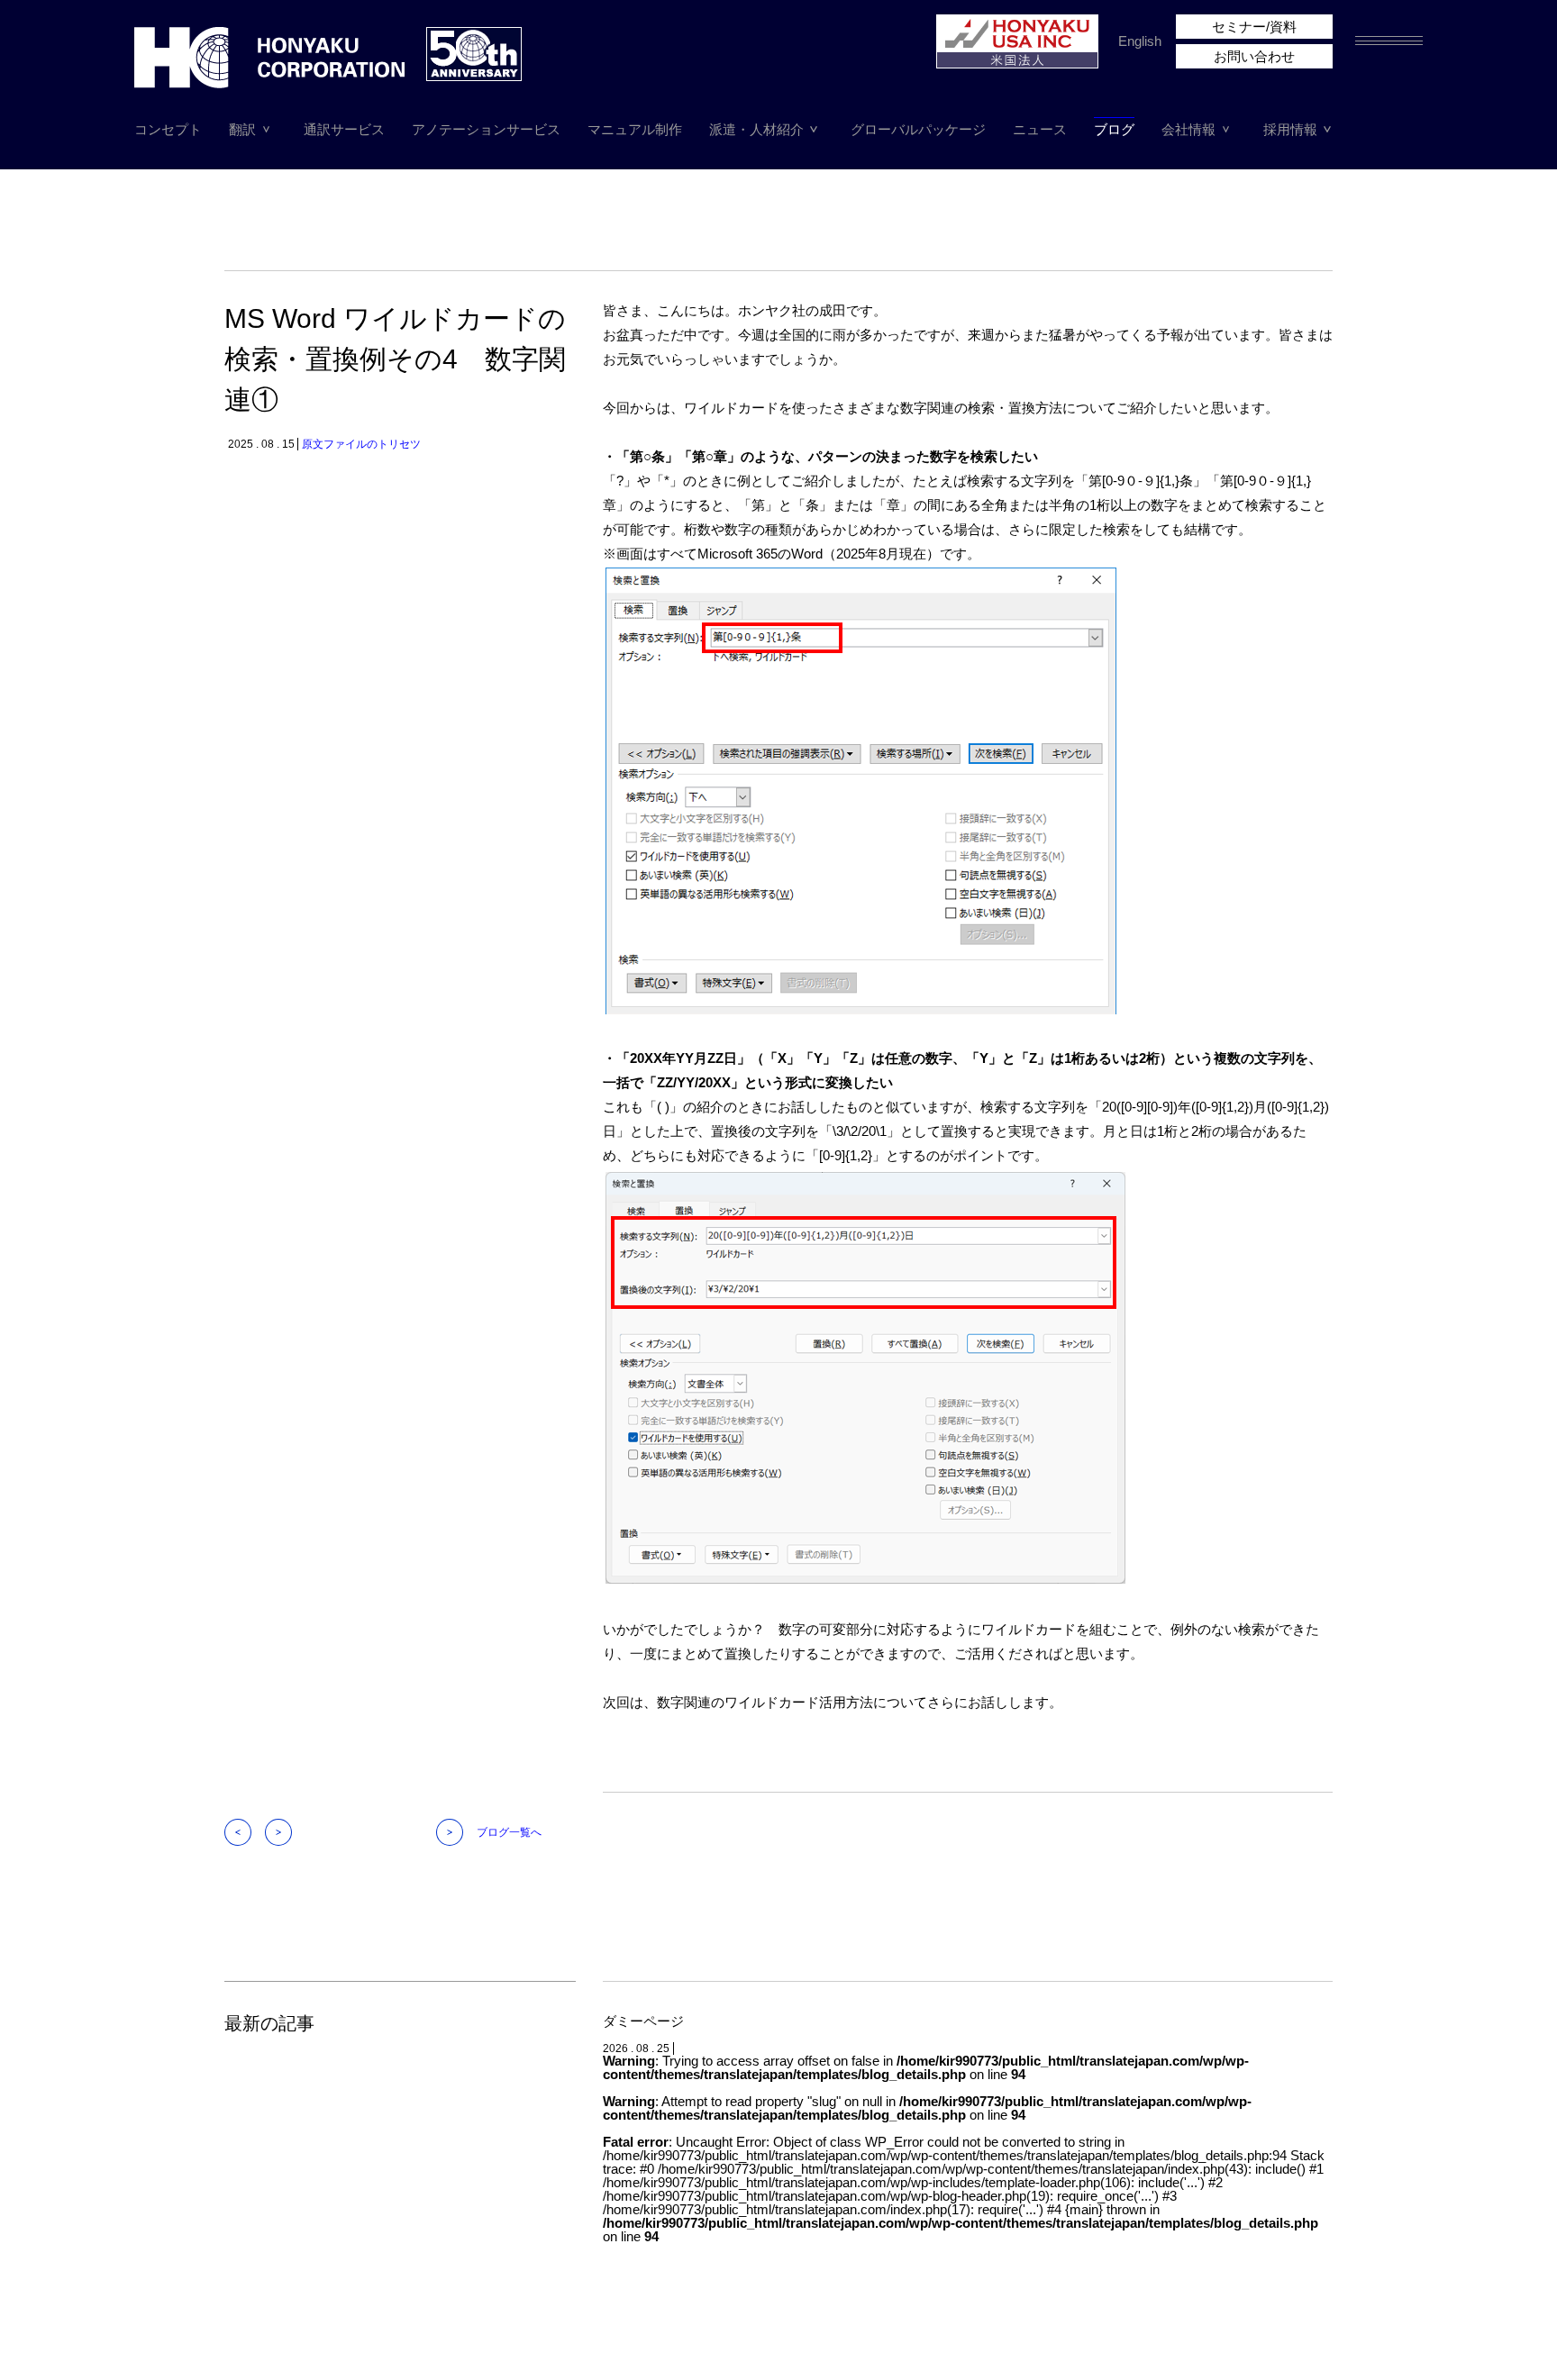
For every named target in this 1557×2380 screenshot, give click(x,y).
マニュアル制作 (635, 129)
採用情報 (1290, 129)
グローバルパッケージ (918, 129)
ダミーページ (643, 2021)
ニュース (1040, 129)
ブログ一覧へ (509, 1832)
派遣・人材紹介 (756, 129)
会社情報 (1188, 129)
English (1140, 41)
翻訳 (242, 129)
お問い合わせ (1254, 56)
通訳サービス (344, 129)
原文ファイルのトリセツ (361, 444)
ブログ (1114, 129)
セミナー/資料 (1254, 27)
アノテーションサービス (486, 129)
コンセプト (168, 129)
